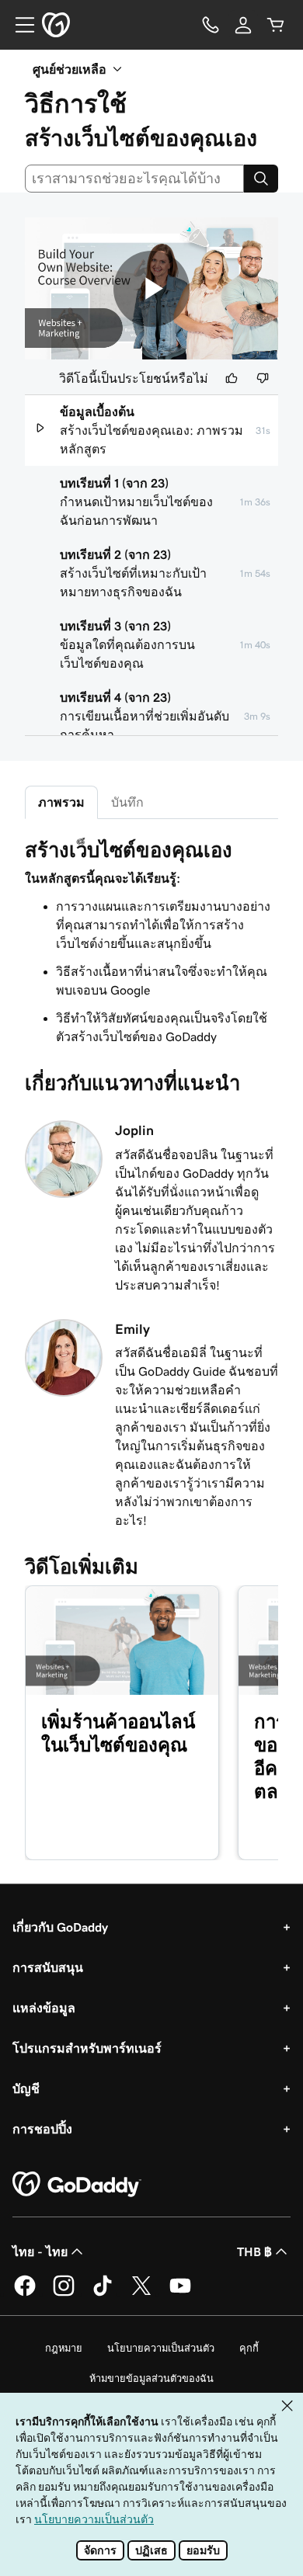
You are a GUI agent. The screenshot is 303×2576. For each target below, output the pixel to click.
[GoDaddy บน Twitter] (141, 2293)
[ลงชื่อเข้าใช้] (243, 25)
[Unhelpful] (263, 378)
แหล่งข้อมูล (44, 2008)
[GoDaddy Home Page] (77, 2185)
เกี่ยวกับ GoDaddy (60, 1927)
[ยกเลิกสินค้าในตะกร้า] (276, 25)
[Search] (261, 179)
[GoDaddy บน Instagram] (64, 2293)
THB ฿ (254, 2251)
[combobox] (134, 179)
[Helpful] (232, 378)
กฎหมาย (64, 2348)
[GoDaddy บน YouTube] (180, 2293)
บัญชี (26, 2088)
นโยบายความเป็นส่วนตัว (161, 2348)
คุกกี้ (249, 2348)
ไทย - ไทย (40, 2251)
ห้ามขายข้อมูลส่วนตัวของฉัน (151, 2378)
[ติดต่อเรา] (211, 25)
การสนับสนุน (48, 1967)
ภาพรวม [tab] (61, 802)
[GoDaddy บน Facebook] (25, 2293)
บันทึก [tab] (127, 802)
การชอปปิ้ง (42, 2129)
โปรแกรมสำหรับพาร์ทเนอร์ (87, 2048)
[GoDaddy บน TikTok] (103, 2293)
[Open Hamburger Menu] (19, 25)
